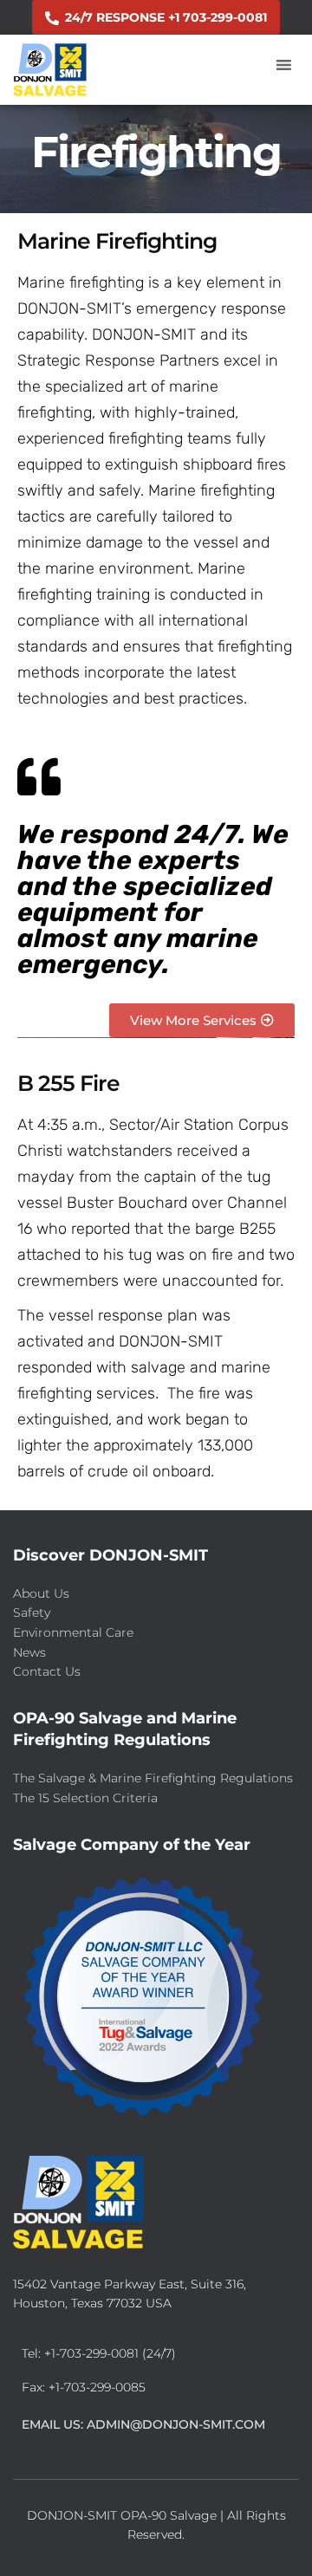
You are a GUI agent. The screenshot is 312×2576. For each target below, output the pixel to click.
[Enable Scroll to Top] (278, 2541)
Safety (32, 1612)
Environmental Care (73, 1632)
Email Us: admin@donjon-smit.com (143, 2424)
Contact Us (47, 1671)
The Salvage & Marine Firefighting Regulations (153, 1778)
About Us (41, 1593)
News (29, 1652)
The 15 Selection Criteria (85, 1798)
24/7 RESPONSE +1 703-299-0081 (166, 17)
